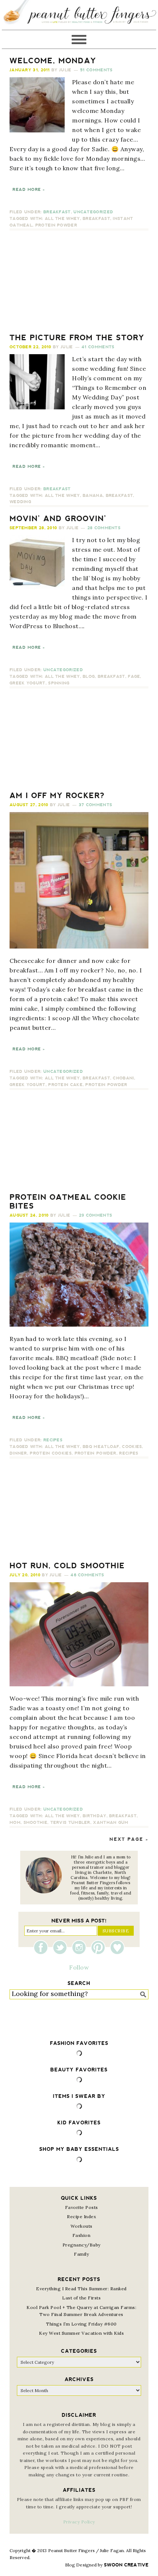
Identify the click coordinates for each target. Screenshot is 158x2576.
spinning (59, 683)
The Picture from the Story (77, 338)
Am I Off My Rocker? (57, 796)
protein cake (65, 1085)
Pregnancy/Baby (82, 2245)
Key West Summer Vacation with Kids (81, 2333)
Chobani (123, 1078)
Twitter (62, 1947)
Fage (134, 677)
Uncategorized (93, 212)
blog (89, 677)
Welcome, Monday (53, 61)
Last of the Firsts (81, 2298)
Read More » (29, 190)
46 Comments (87, 1575)
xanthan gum (111, 1823)
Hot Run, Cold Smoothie (67, 1566)
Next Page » (129, 1839)
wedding (20, 502)
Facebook (43, 1947)
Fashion (82, 2235)
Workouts (82, 2226)
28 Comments (104, 528)
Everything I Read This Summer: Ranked (81, 2289)
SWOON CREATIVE (126, 2565)
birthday (94, 1816)
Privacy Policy (79, 2522)
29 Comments (96, 1215)
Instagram (81, 1947)
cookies (132, 1447)
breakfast (96, 219)
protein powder (56, 225)
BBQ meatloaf (101, 1447)
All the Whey (62, 219)
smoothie (35, 1823)
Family (81, 2254)
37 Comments (95, 805)
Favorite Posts (82, 2207)
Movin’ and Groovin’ (58, 519)
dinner (18, 1453)
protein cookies (51, 1453)
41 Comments (98, 347)
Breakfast (57, 212)
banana (93, 496)
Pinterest (100, 1947)
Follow (79, 1967)
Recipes (53, 1440)
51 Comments (96, 70)
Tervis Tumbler (70, 1823)
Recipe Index (81, 2216)
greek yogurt (28, 683)
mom (15, 1823)
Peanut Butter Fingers (79, 15)
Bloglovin (117, 1947)
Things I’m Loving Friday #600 (81, 2324)
